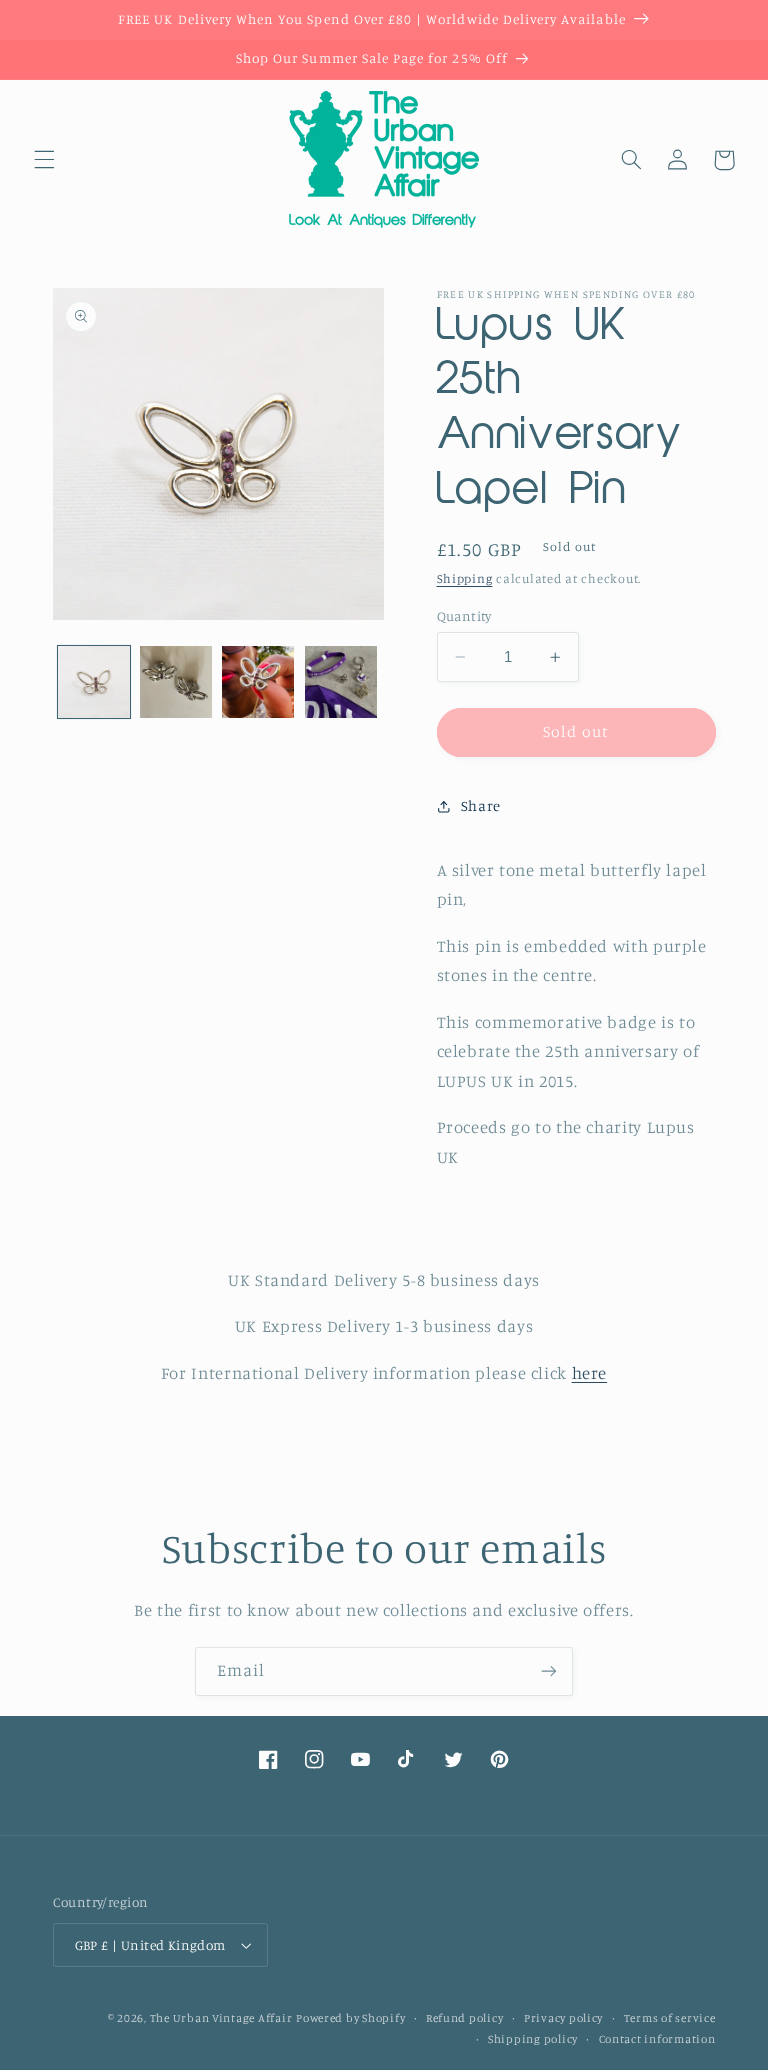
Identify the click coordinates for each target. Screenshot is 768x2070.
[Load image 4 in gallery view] (341, 682)
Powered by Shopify (350, 2018)
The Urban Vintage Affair (221, 2018)
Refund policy (465, 2018)
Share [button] (481, 805)
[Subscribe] (549, 1671)
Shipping (465, 578)
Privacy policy (563, 2018)
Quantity (464, 616)
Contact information (657, 2039)
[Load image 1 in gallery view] (94, 682)
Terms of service (670, 2018)
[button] (44, 160)
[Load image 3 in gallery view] (258, 682)
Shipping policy (533, 2039)
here (590, 1373)
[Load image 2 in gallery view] (176, 682)
